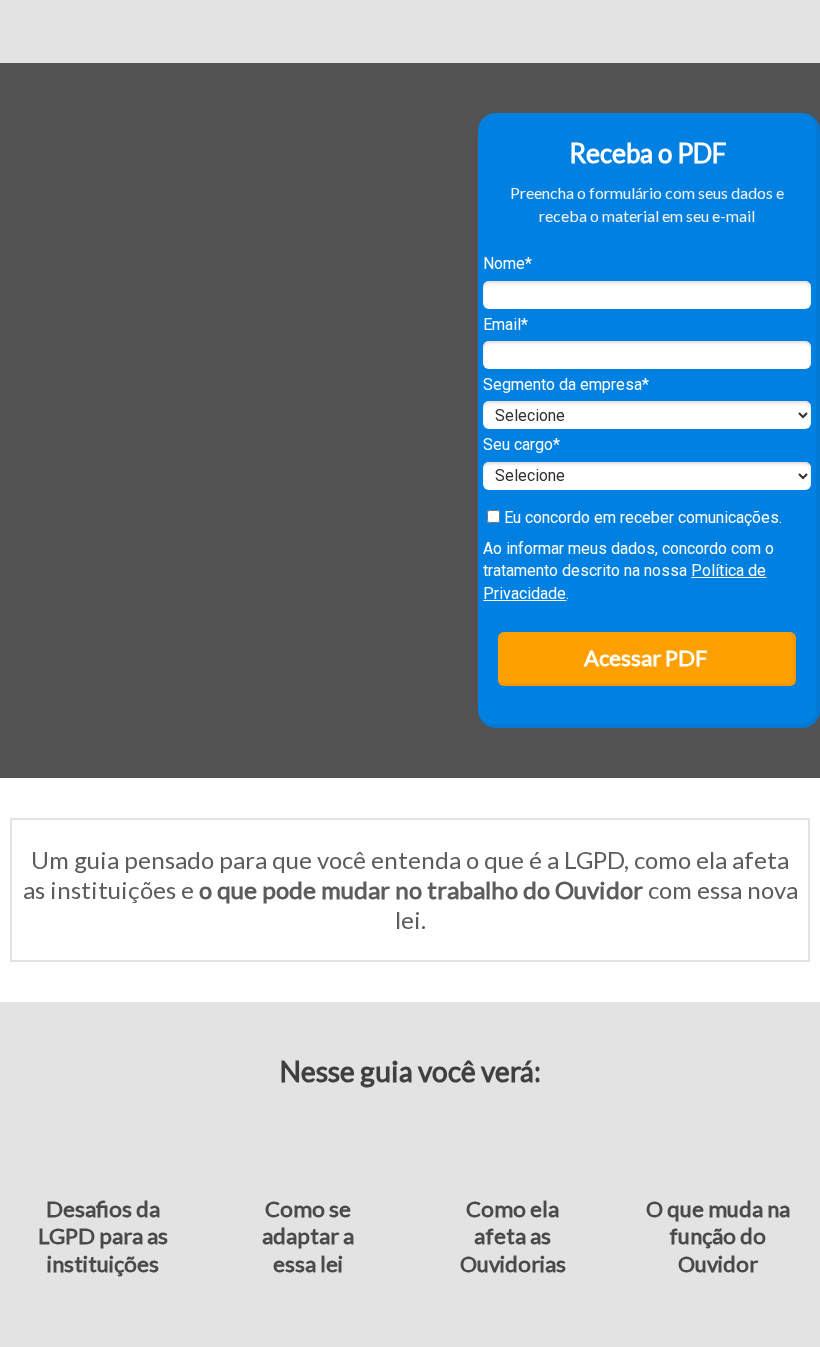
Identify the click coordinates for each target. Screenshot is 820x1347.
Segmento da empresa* (566, 384)
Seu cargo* (521, 444)
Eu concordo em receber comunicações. (641, 517)
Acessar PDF (645, 657)
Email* (505, 324)
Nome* (507, 263)
